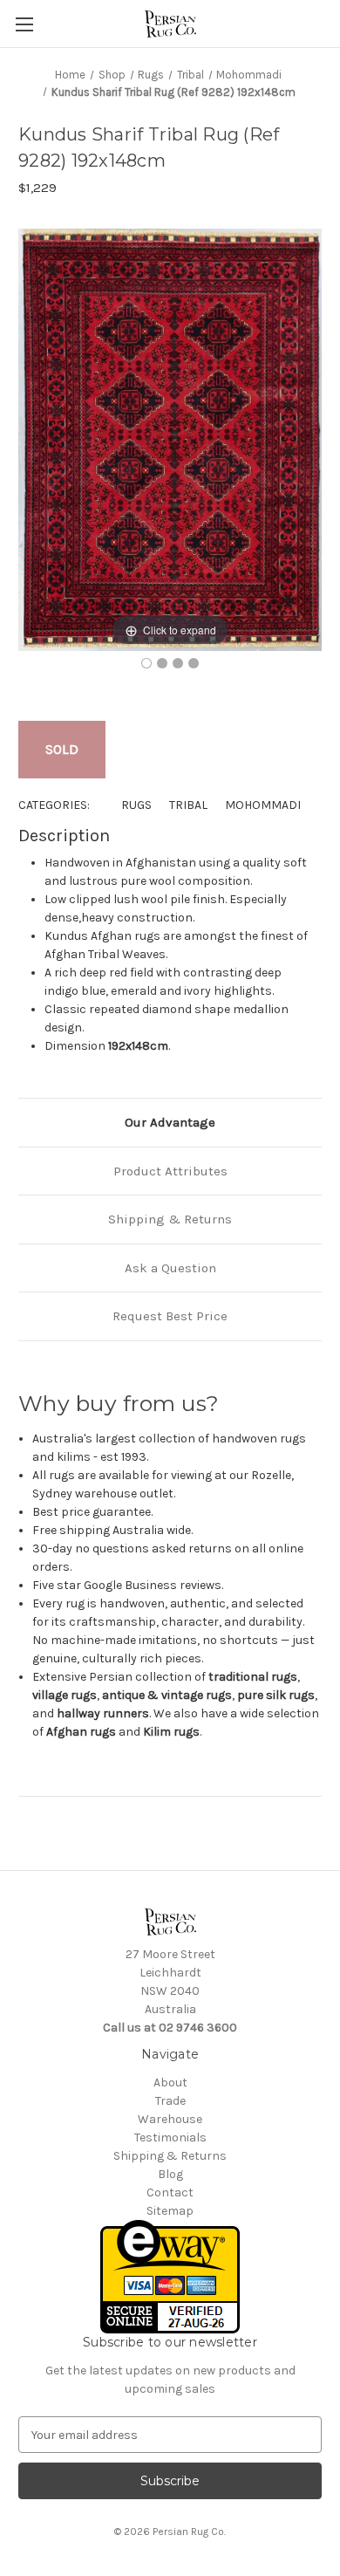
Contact (170, 2192)
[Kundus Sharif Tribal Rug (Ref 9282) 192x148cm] (146, 663)
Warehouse (170, 2119)
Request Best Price (170, 1316)
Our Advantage (170, 1122)
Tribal (188, 805)
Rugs (136, 805)
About (170, 2083)
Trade (170, 2101)
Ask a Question (170, 1268)
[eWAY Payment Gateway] (170, 2276)
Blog (170, 2174)
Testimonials (170, 2138)
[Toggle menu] (24, 24)
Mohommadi (263, 805)
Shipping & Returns (170, 1219)
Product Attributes (170, 1171)
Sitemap (170, 2211)
